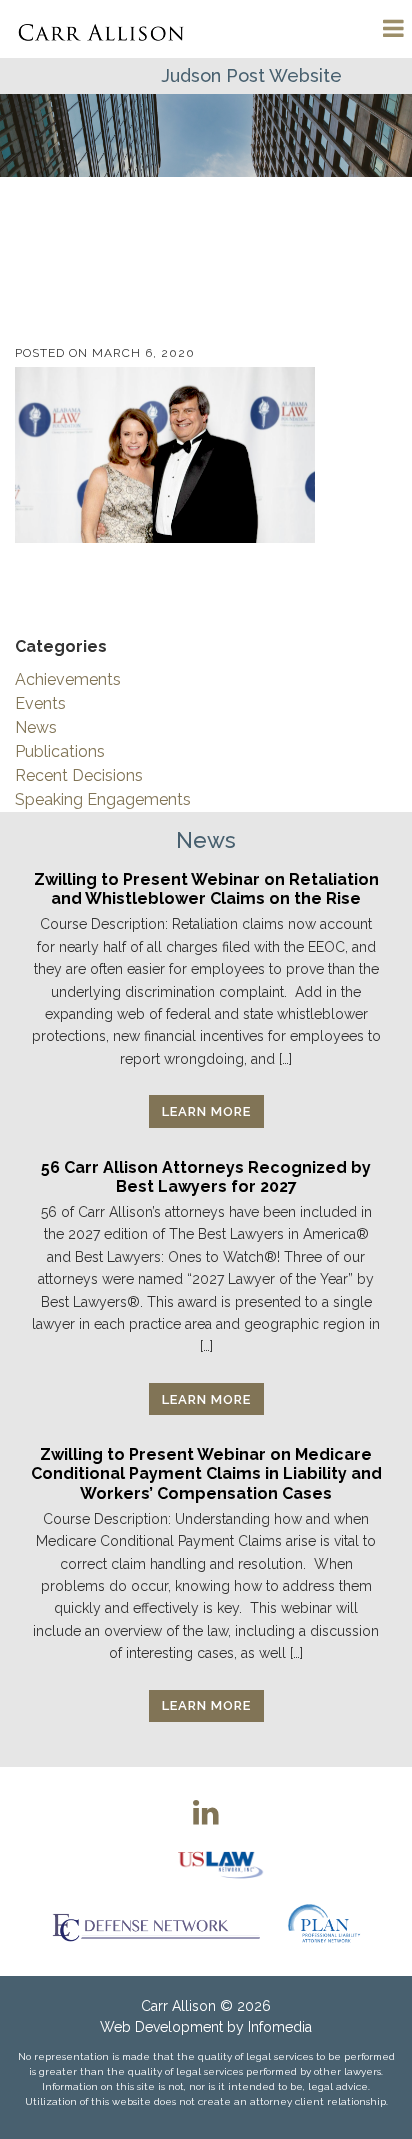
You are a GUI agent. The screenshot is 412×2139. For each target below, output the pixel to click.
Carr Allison (178, 2006)
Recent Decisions (79, 775)
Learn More (206, 1111)
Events (40, 703)
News (36, 727)
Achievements (68, 679)
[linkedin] (206, 1812)
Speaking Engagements (103, 799)
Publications (60, 751)
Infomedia (280, 2027)
